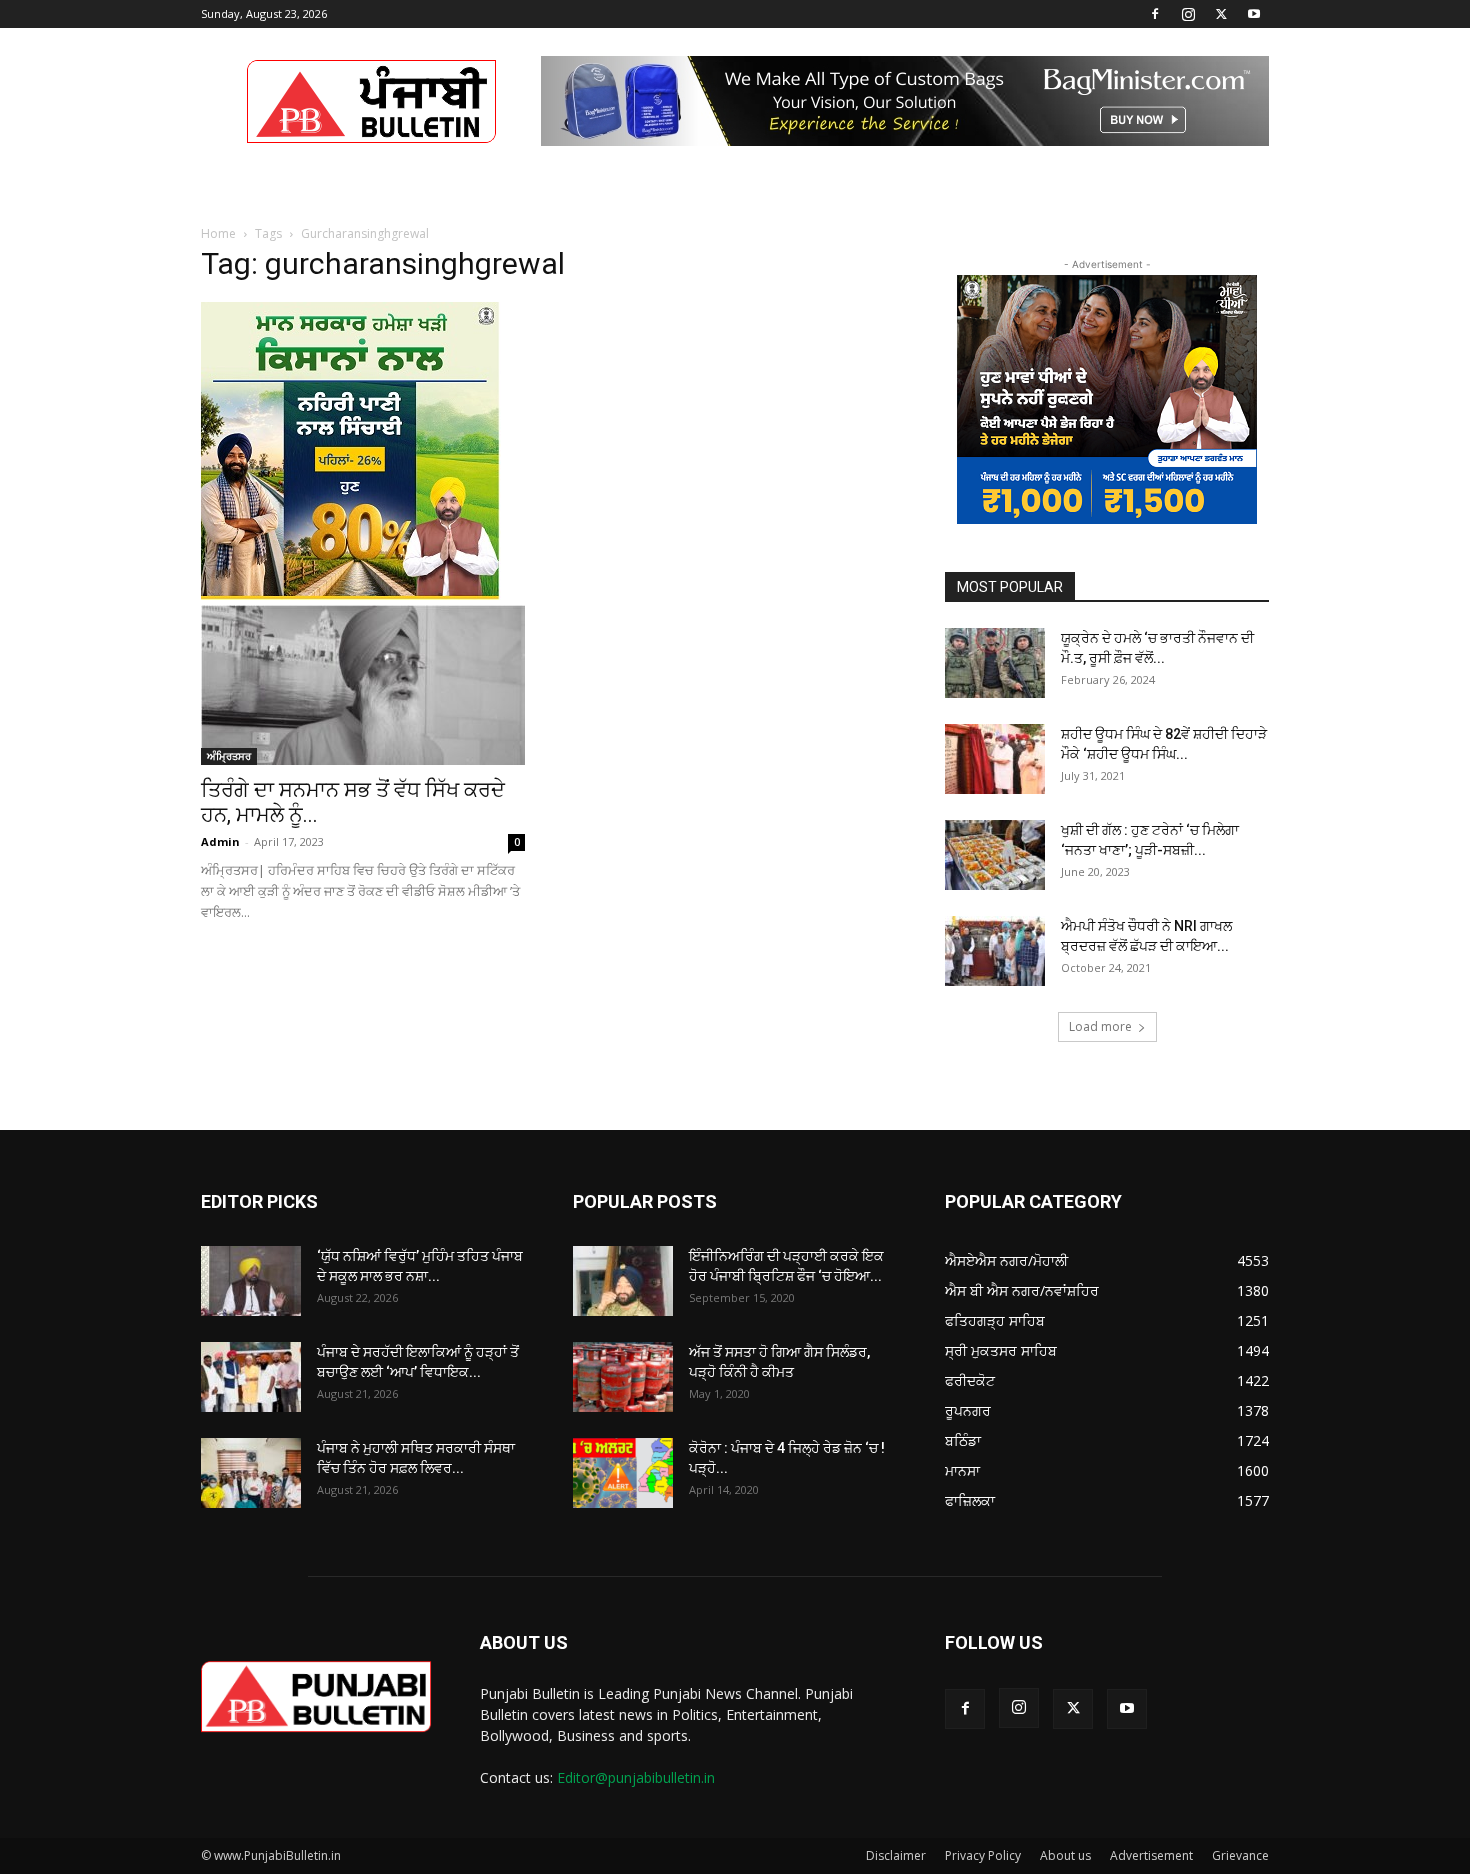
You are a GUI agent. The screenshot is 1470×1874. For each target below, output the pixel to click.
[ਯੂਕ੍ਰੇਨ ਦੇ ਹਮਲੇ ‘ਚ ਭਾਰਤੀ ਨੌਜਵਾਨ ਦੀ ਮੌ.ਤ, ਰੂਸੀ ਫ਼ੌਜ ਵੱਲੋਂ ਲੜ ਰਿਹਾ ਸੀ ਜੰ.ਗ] (995, 663)
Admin (220, 841)
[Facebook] (1155, 14)
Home (218, 233)
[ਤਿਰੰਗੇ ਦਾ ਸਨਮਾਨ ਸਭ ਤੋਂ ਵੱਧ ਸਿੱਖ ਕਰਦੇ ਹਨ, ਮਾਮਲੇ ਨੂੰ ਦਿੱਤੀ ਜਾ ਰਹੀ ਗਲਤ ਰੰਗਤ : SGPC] (363, 685)
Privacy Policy (983, 1855)
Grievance (1240, 1855)
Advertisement (1151, 1855)
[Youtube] (1254, 14)
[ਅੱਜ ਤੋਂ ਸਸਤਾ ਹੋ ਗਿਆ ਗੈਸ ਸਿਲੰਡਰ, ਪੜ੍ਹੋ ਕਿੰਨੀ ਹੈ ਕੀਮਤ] (623, 1377)
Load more (1100, 1026)
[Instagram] (1188, 14)
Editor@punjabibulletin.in (636, 1777)
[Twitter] (1221, 14)
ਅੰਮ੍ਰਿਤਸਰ (229, 756)
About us (1065, 1855)
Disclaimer (896, 1855)
